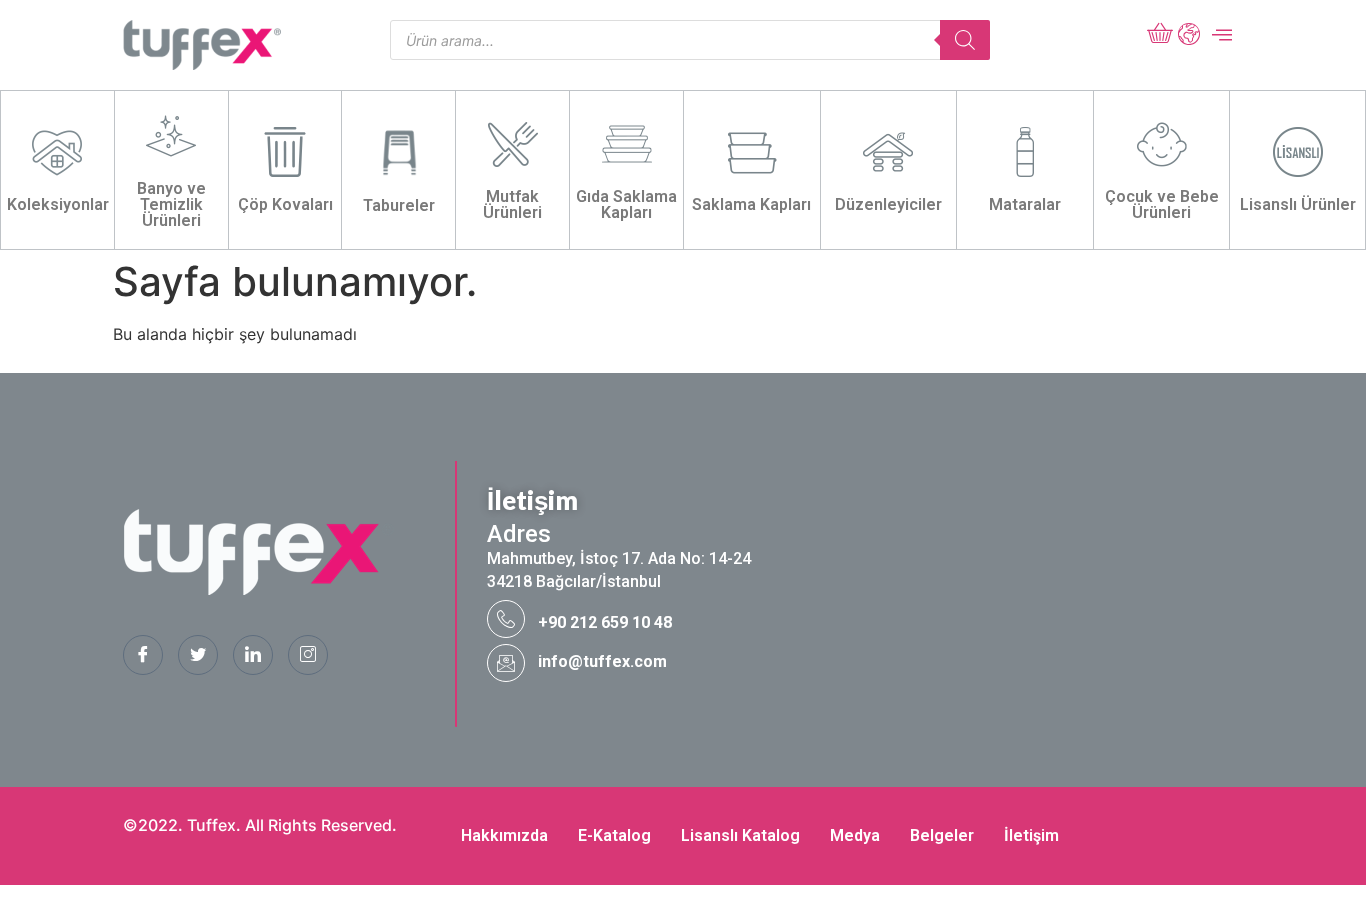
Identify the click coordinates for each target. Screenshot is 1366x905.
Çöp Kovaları (285, 204)
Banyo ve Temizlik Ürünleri (171, 204)
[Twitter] (198, 655)
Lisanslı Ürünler (1298, 204)
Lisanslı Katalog (740, 835)
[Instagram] (308, 655)
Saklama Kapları (751, 204)
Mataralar (1025, 204)
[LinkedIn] (253, 655)
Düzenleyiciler (888, 204)
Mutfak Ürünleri (512, 204)
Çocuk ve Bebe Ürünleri (1162, 204)
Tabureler (399, 205)
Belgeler (942, 835)
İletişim (1031, 835)
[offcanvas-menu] (1222, 35)
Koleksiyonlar (58, 204)
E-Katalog (614, 835)
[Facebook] (143, 655)
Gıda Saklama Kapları (626, 204)
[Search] (965, 40)
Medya (855, 835)
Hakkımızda (504, 835)
